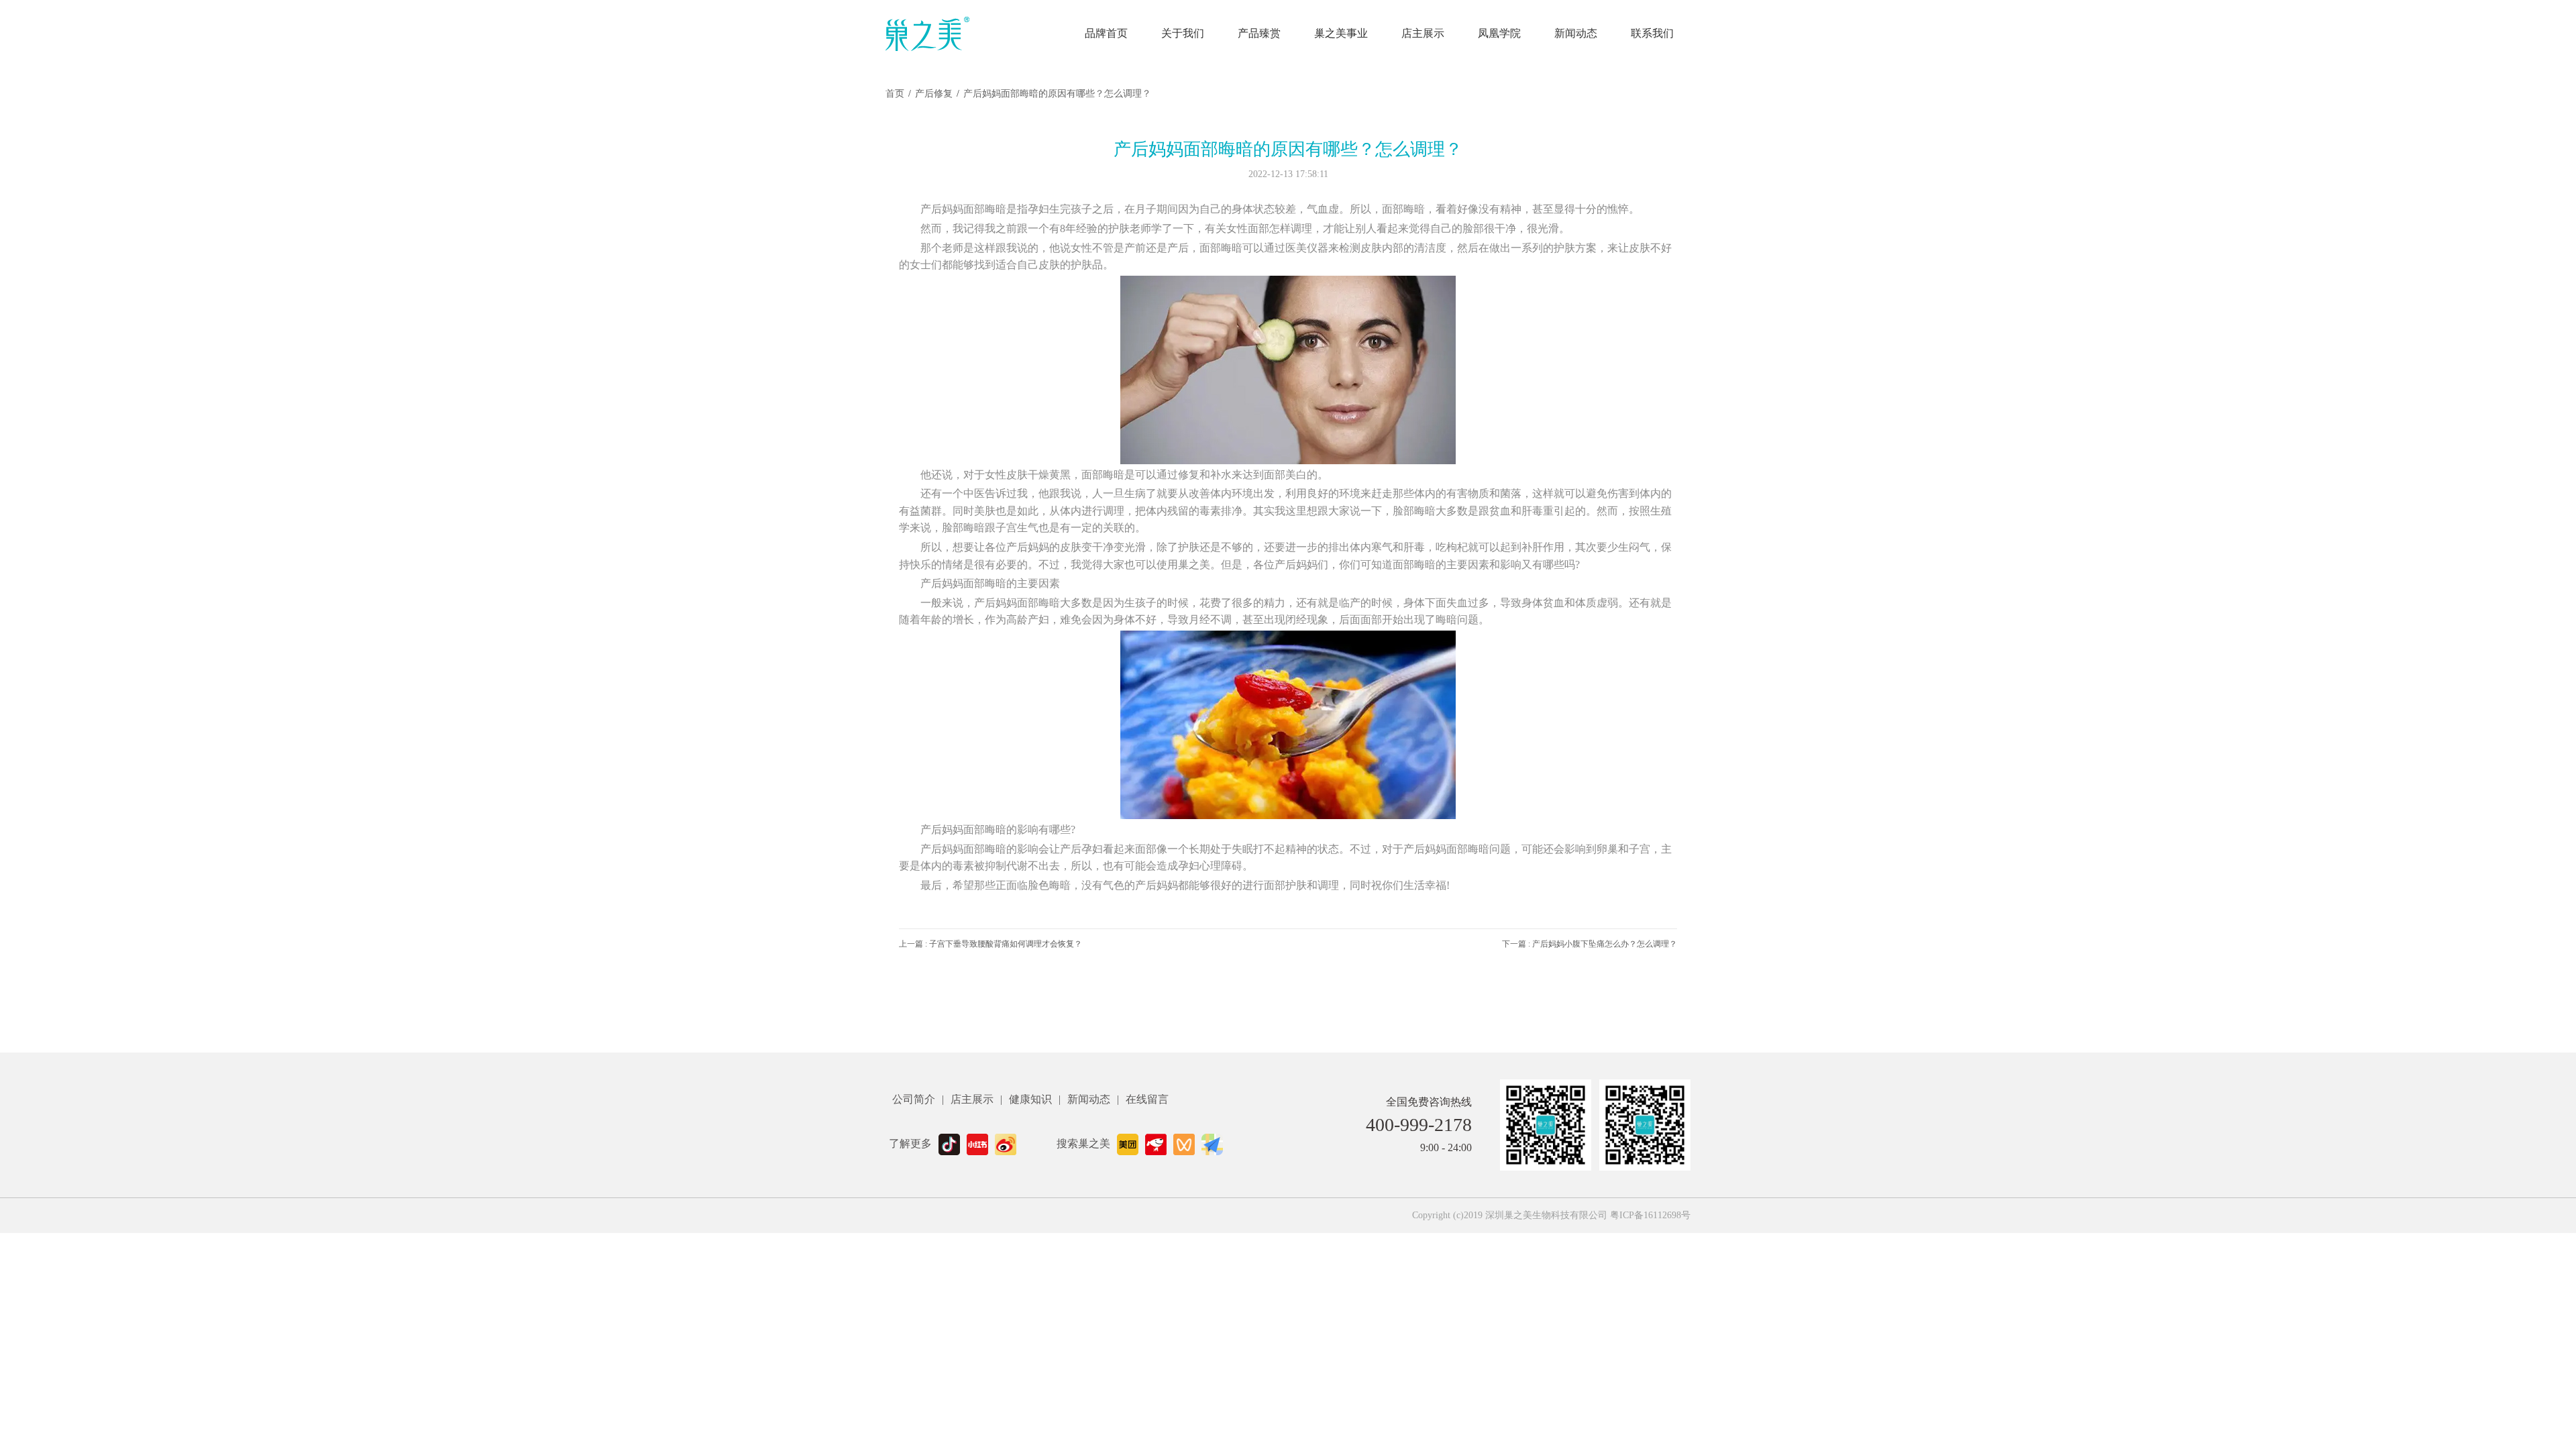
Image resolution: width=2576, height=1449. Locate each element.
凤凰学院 (1499, 33)
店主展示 (1423, 33)
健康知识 (1030, 1099)
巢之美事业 (1341, 33)
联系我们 (1652, 33)
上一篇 (990, 944)
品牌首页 (1106, 33)
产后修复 (934, 94)
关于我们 (1183, 33)
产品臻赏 (1259, 33)
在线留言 (1147, 1099)
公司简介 (914, 1099)
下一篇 (1590, 944)
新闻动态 (1576, 33)
